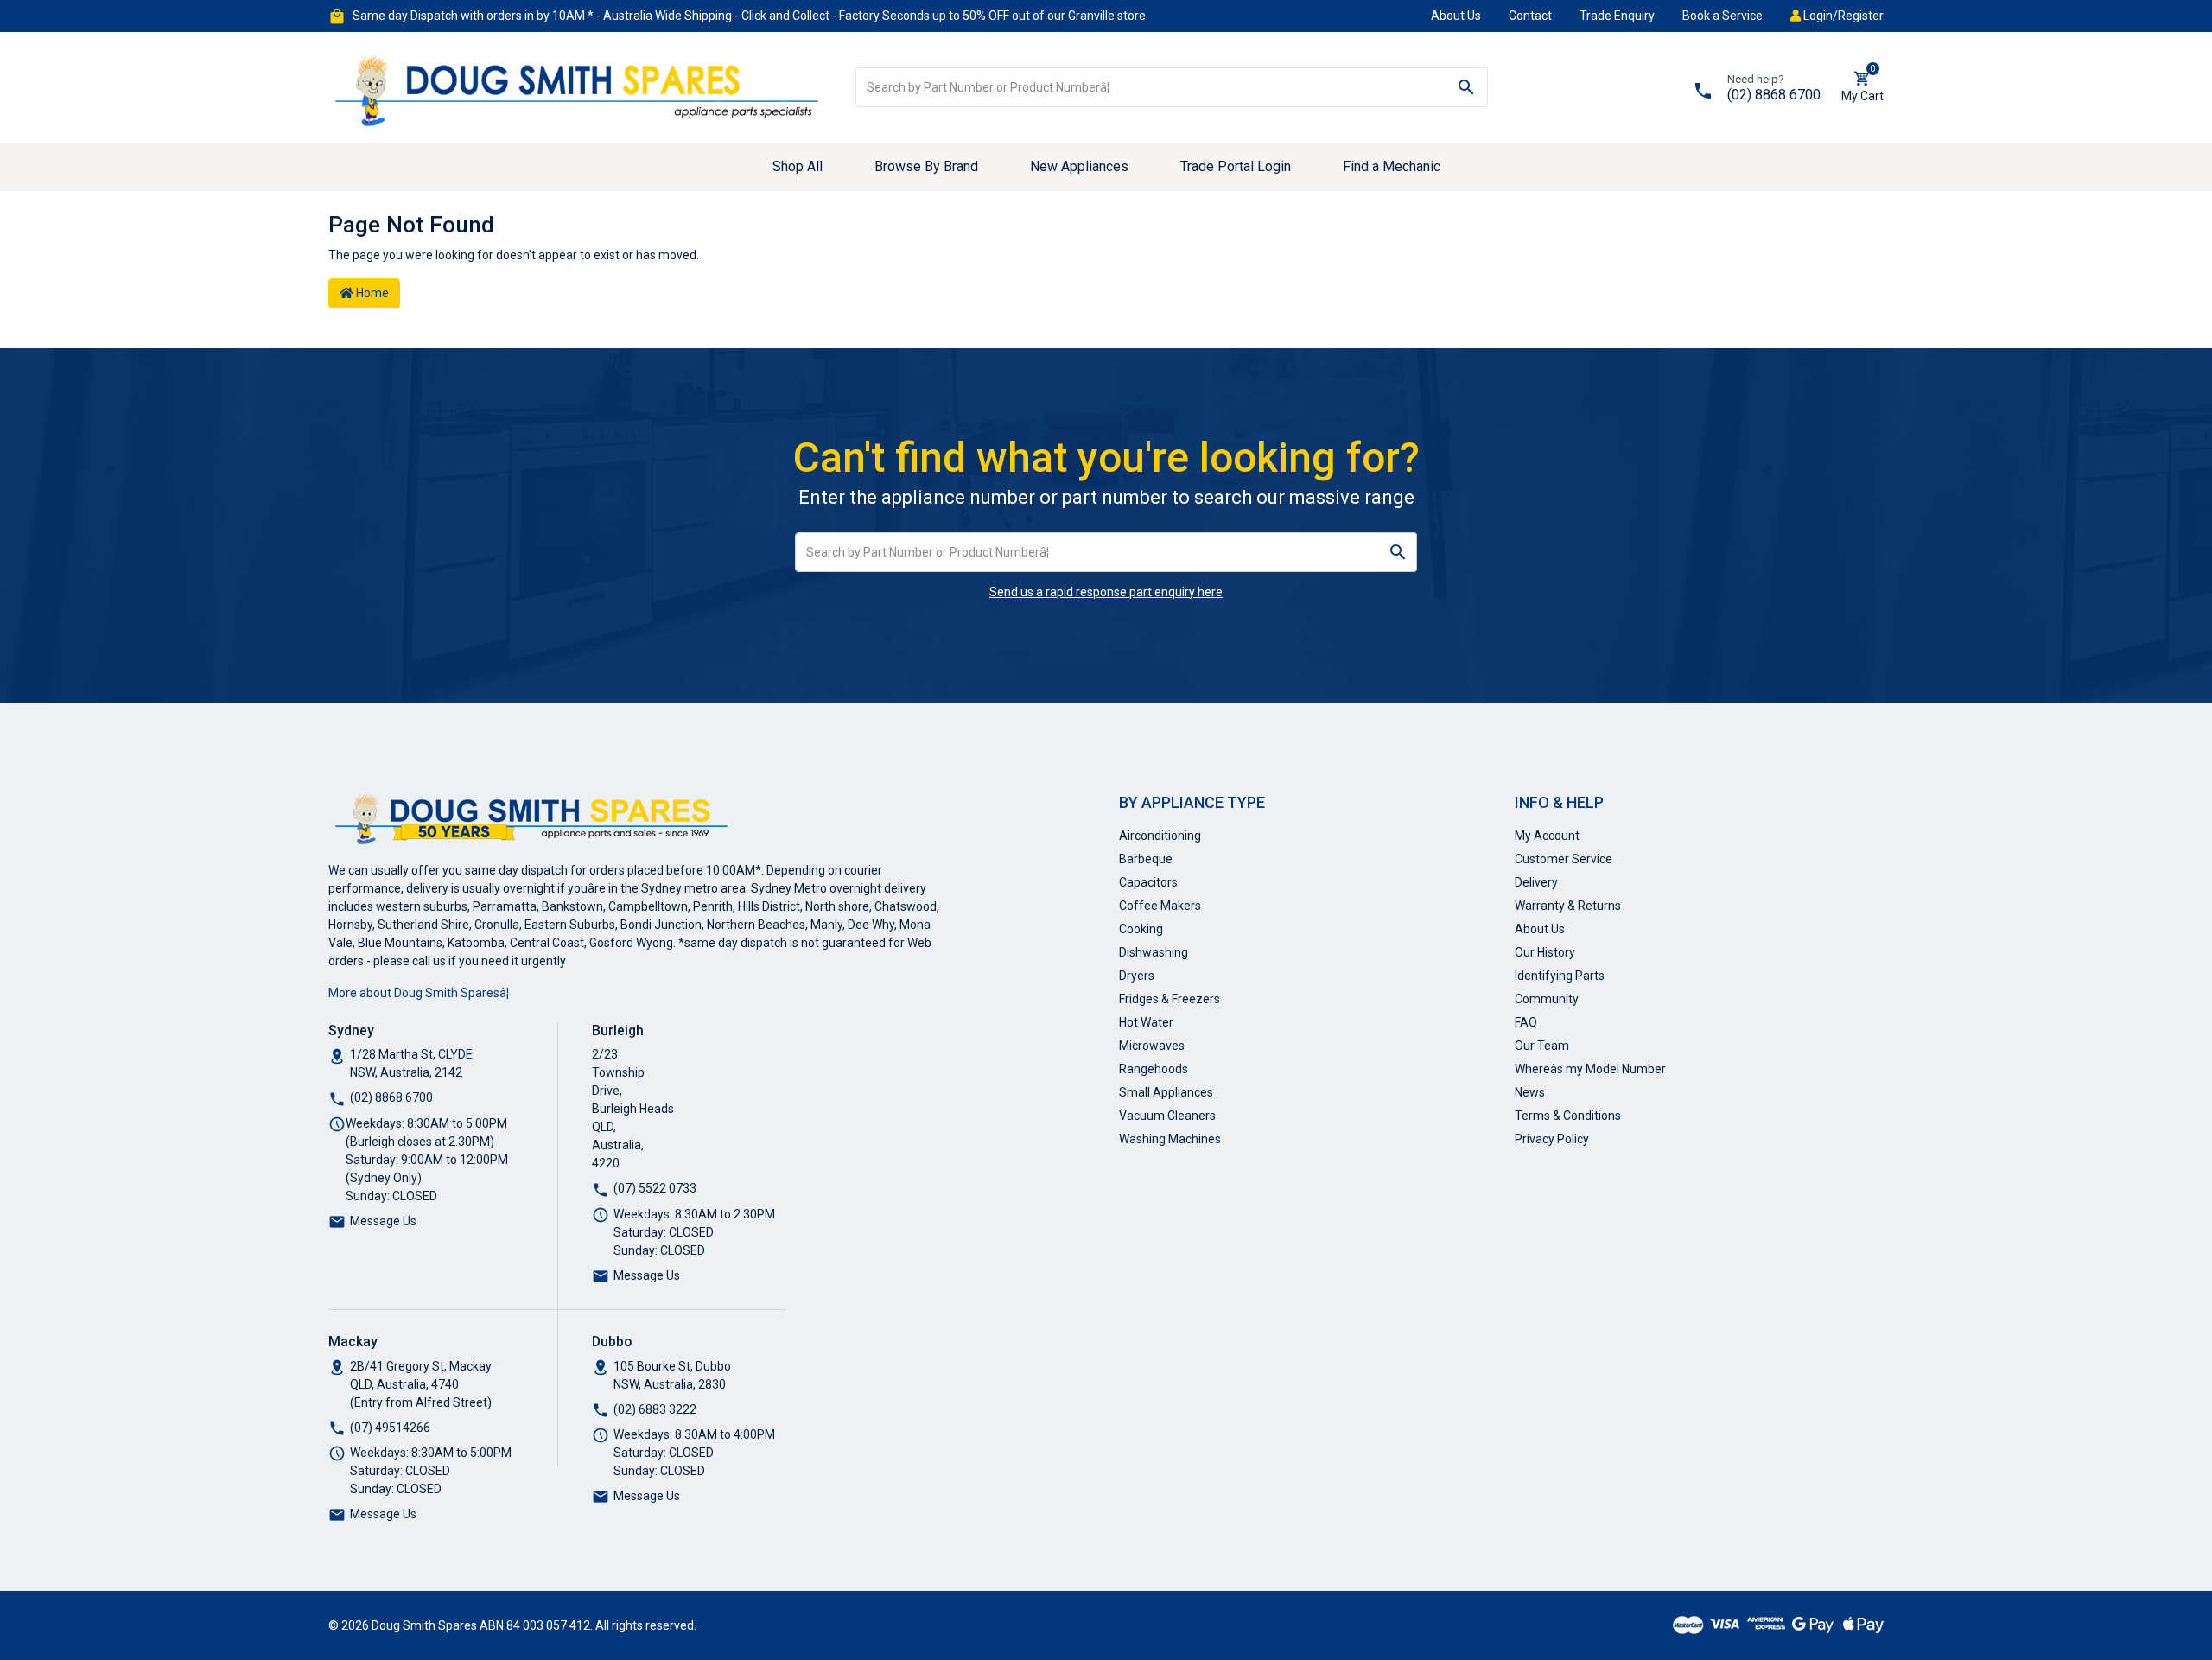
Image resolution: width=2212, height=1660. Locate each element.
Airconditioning (1160, 836)
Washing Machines (1170, 1139)
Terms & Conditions (1568, 1116)
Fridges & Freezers (1170, 999)
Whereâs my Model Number (1590, 1069)
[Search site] (1467, 87)
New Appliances (1079, 166)
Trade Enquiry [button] (1617, 16)
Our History (1545, 952)
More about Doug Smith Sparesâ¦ (419, 993)
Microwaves (1152, 1046)
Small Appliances (1166, 1092)
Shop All (798, 166)
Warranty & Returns (1568, 906)
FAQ (1526, 1022)
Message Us (383, 1221)
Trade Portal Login (1236, 166)
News (1530, 1092)
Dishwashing (1154, 952)
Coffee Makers (1160, 906)
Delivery (1536, 882)
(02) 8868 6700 (1774, 95)
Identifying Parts (1560, 976)
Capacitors (1148, 882)
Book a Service (1723, 16)
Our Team (1542, 1046)
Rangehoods (1154, 1069)
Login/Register (1842, 16)
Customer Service (1564, 859)
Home (371, 293)
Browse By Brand (926, 166)
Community (1547, 999)
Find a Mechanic (1392, 166)
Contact (1530, 16)
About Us (1456, 16)
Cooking (1141, 929)
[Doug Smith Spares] (579, 86)
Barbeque (1146, 859)
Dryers (1137, 976)
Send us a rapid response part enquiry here (1106, 592)
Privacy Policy (1552, 1139)
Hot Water (1146, 1022)
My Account (1547, 836)
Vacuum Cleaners (1167, 1116)
